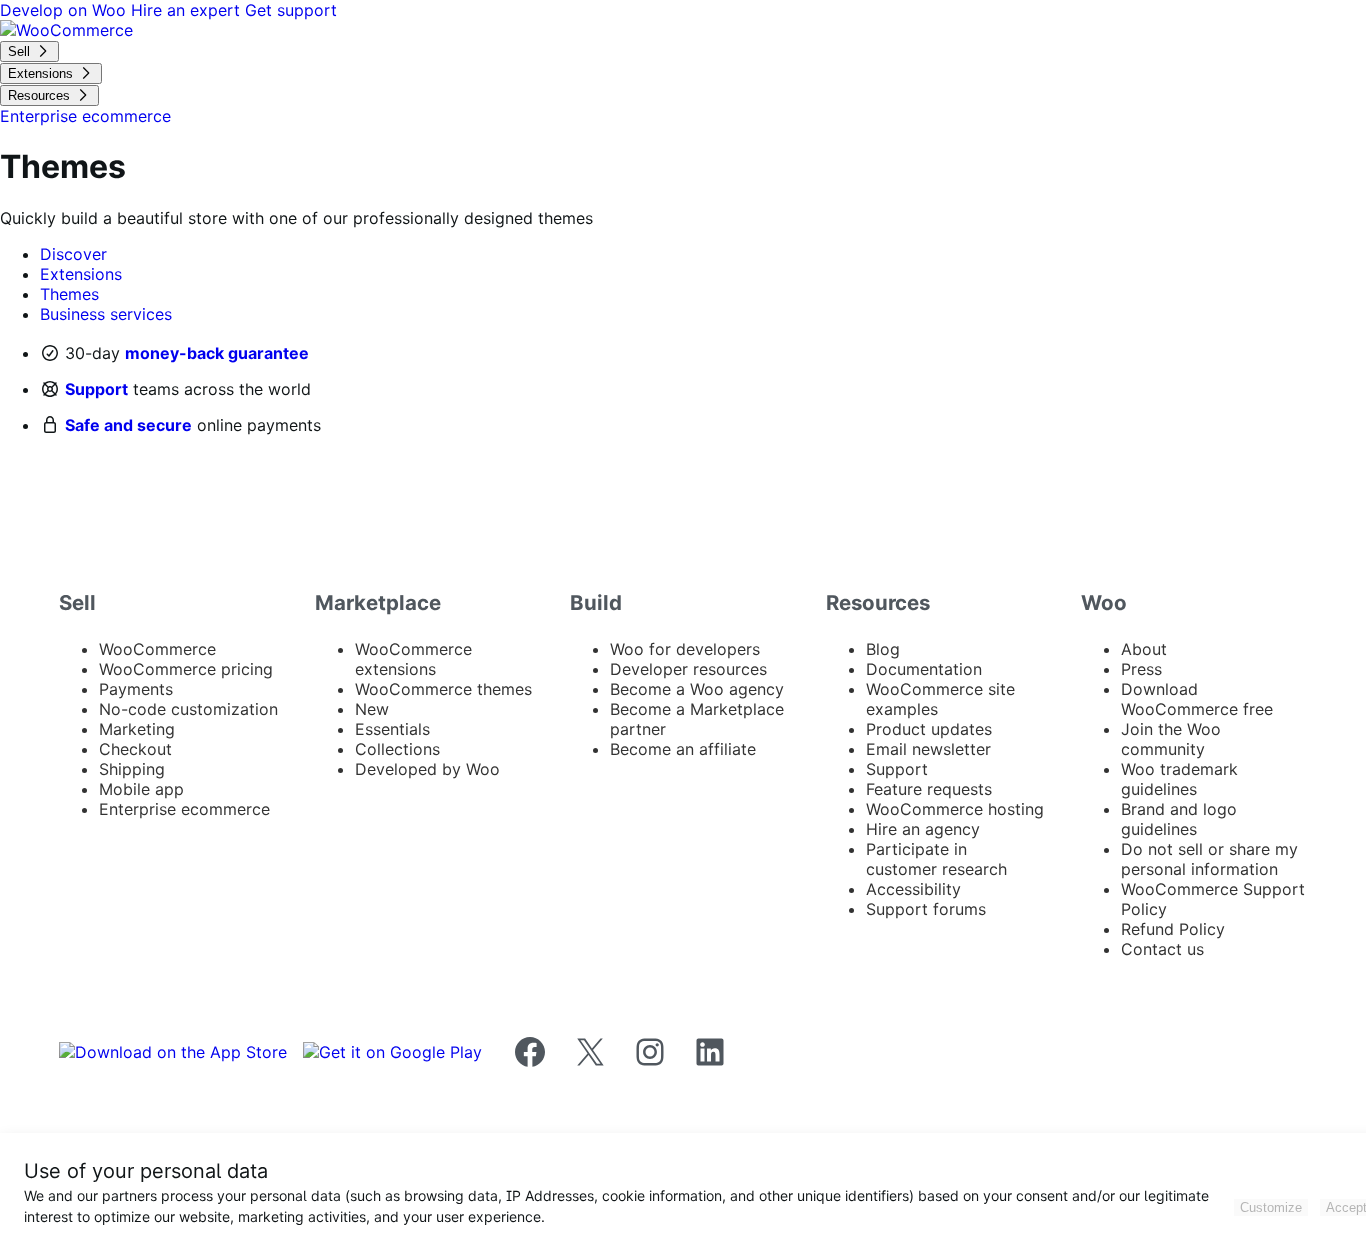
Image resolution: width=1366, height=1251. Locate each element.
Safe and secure (128, 425)
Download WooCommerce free (1197, 699)
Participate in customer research (936, 859)
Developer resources (688, 669)
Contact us (1162, 949)
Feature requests (929, 789)
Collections (397, 749)
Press (1141, 669)
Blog (883, 649)
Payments (136, 689)
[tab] (73, 254)
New (372, 709)
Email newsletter (928, 749)
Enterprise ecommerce (184, 809)
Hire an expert (188, 10)
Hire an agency (923, 829)
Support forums (926, 909)
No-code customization (188, 709)
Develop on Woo (65, 10)
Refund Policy (1173, 929)
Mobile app (141, 789)
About (1144, 649)
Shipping (132, 769)
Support (96, 389)
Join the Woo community (1171, 739)
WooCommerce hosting (955, 809)
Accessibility (913, 889)
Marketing (137, 729)
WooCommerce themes (443, 689)
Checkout (135, 749)
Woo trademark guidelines (1179, 779)
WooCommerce (157, 649)
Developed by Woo (427, 769)
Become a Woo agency (697, 689)
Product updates (929, 729)
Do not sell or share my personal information (1209, 859)
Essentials (392, 729)
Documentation (924, 669)
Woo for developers (685, 649)
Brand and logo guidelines (1179, 819)
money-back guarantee (217, 353)
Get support (291, 10)
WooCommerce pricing (186, 669)
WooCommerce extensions (413, 659)
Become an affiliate (683, 749)
